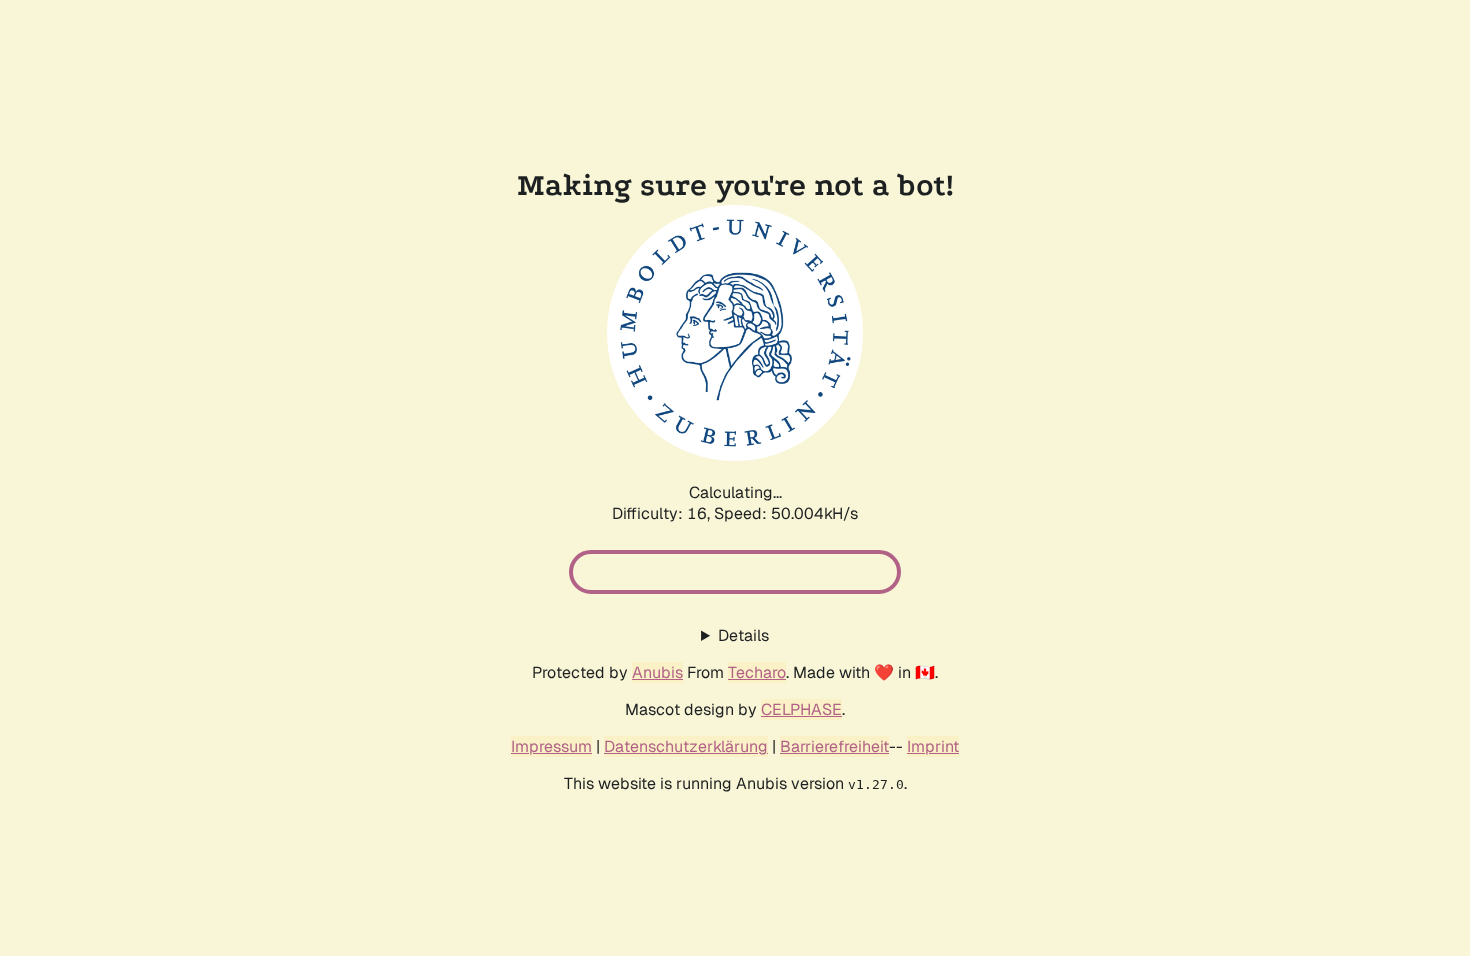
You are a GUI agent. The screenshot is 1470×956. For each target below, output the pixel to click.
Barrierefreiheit (834, 746)
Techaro (757, 672)
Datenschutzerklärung (686, 746)
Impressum (551, 746)
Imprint (933, 746)
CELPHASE (801, 709)
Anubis (657, 672)
